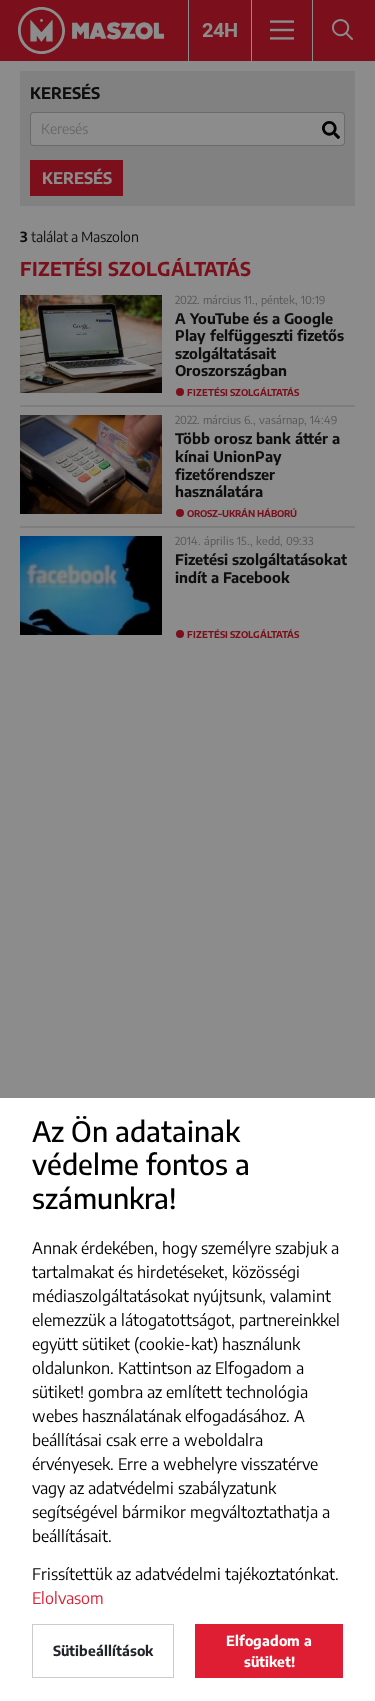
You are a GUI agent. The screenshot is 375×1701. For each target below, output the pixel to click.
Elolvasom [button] (68, 1598)
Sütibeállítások (103, 1650)
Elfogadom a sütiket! (269, 1651)
